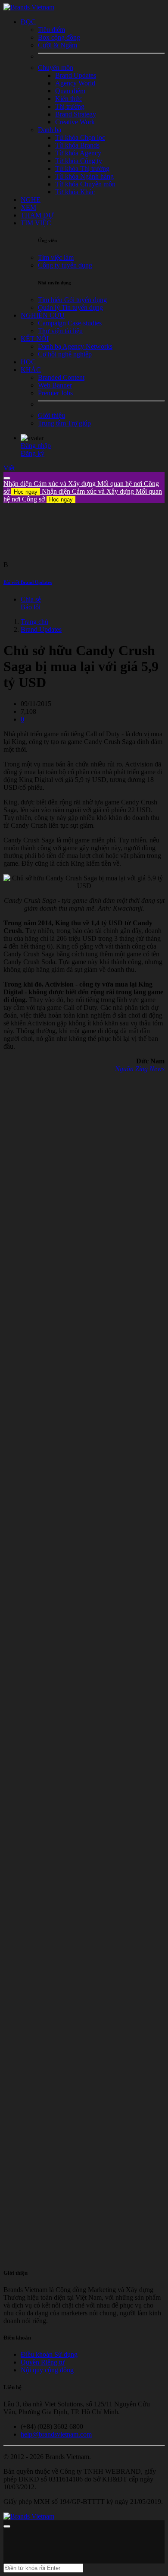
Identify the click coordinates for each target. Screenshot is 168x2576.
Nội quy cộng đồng (47, 2370)
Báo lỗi (31, 607)
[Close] (7, 478)
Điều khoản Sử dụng (49, 2354)
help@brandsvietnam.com (56, 2434)
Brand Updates (41, 629)
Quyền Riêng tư (43, 2362)
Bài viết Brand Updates (28, 582)
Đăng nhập (36, 446)
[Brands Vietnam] (29, 7)
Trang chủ (34, 622)
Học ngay (26, 492)
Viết (9, 468)
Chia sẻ (31, 599)
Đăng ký (33, 453)
